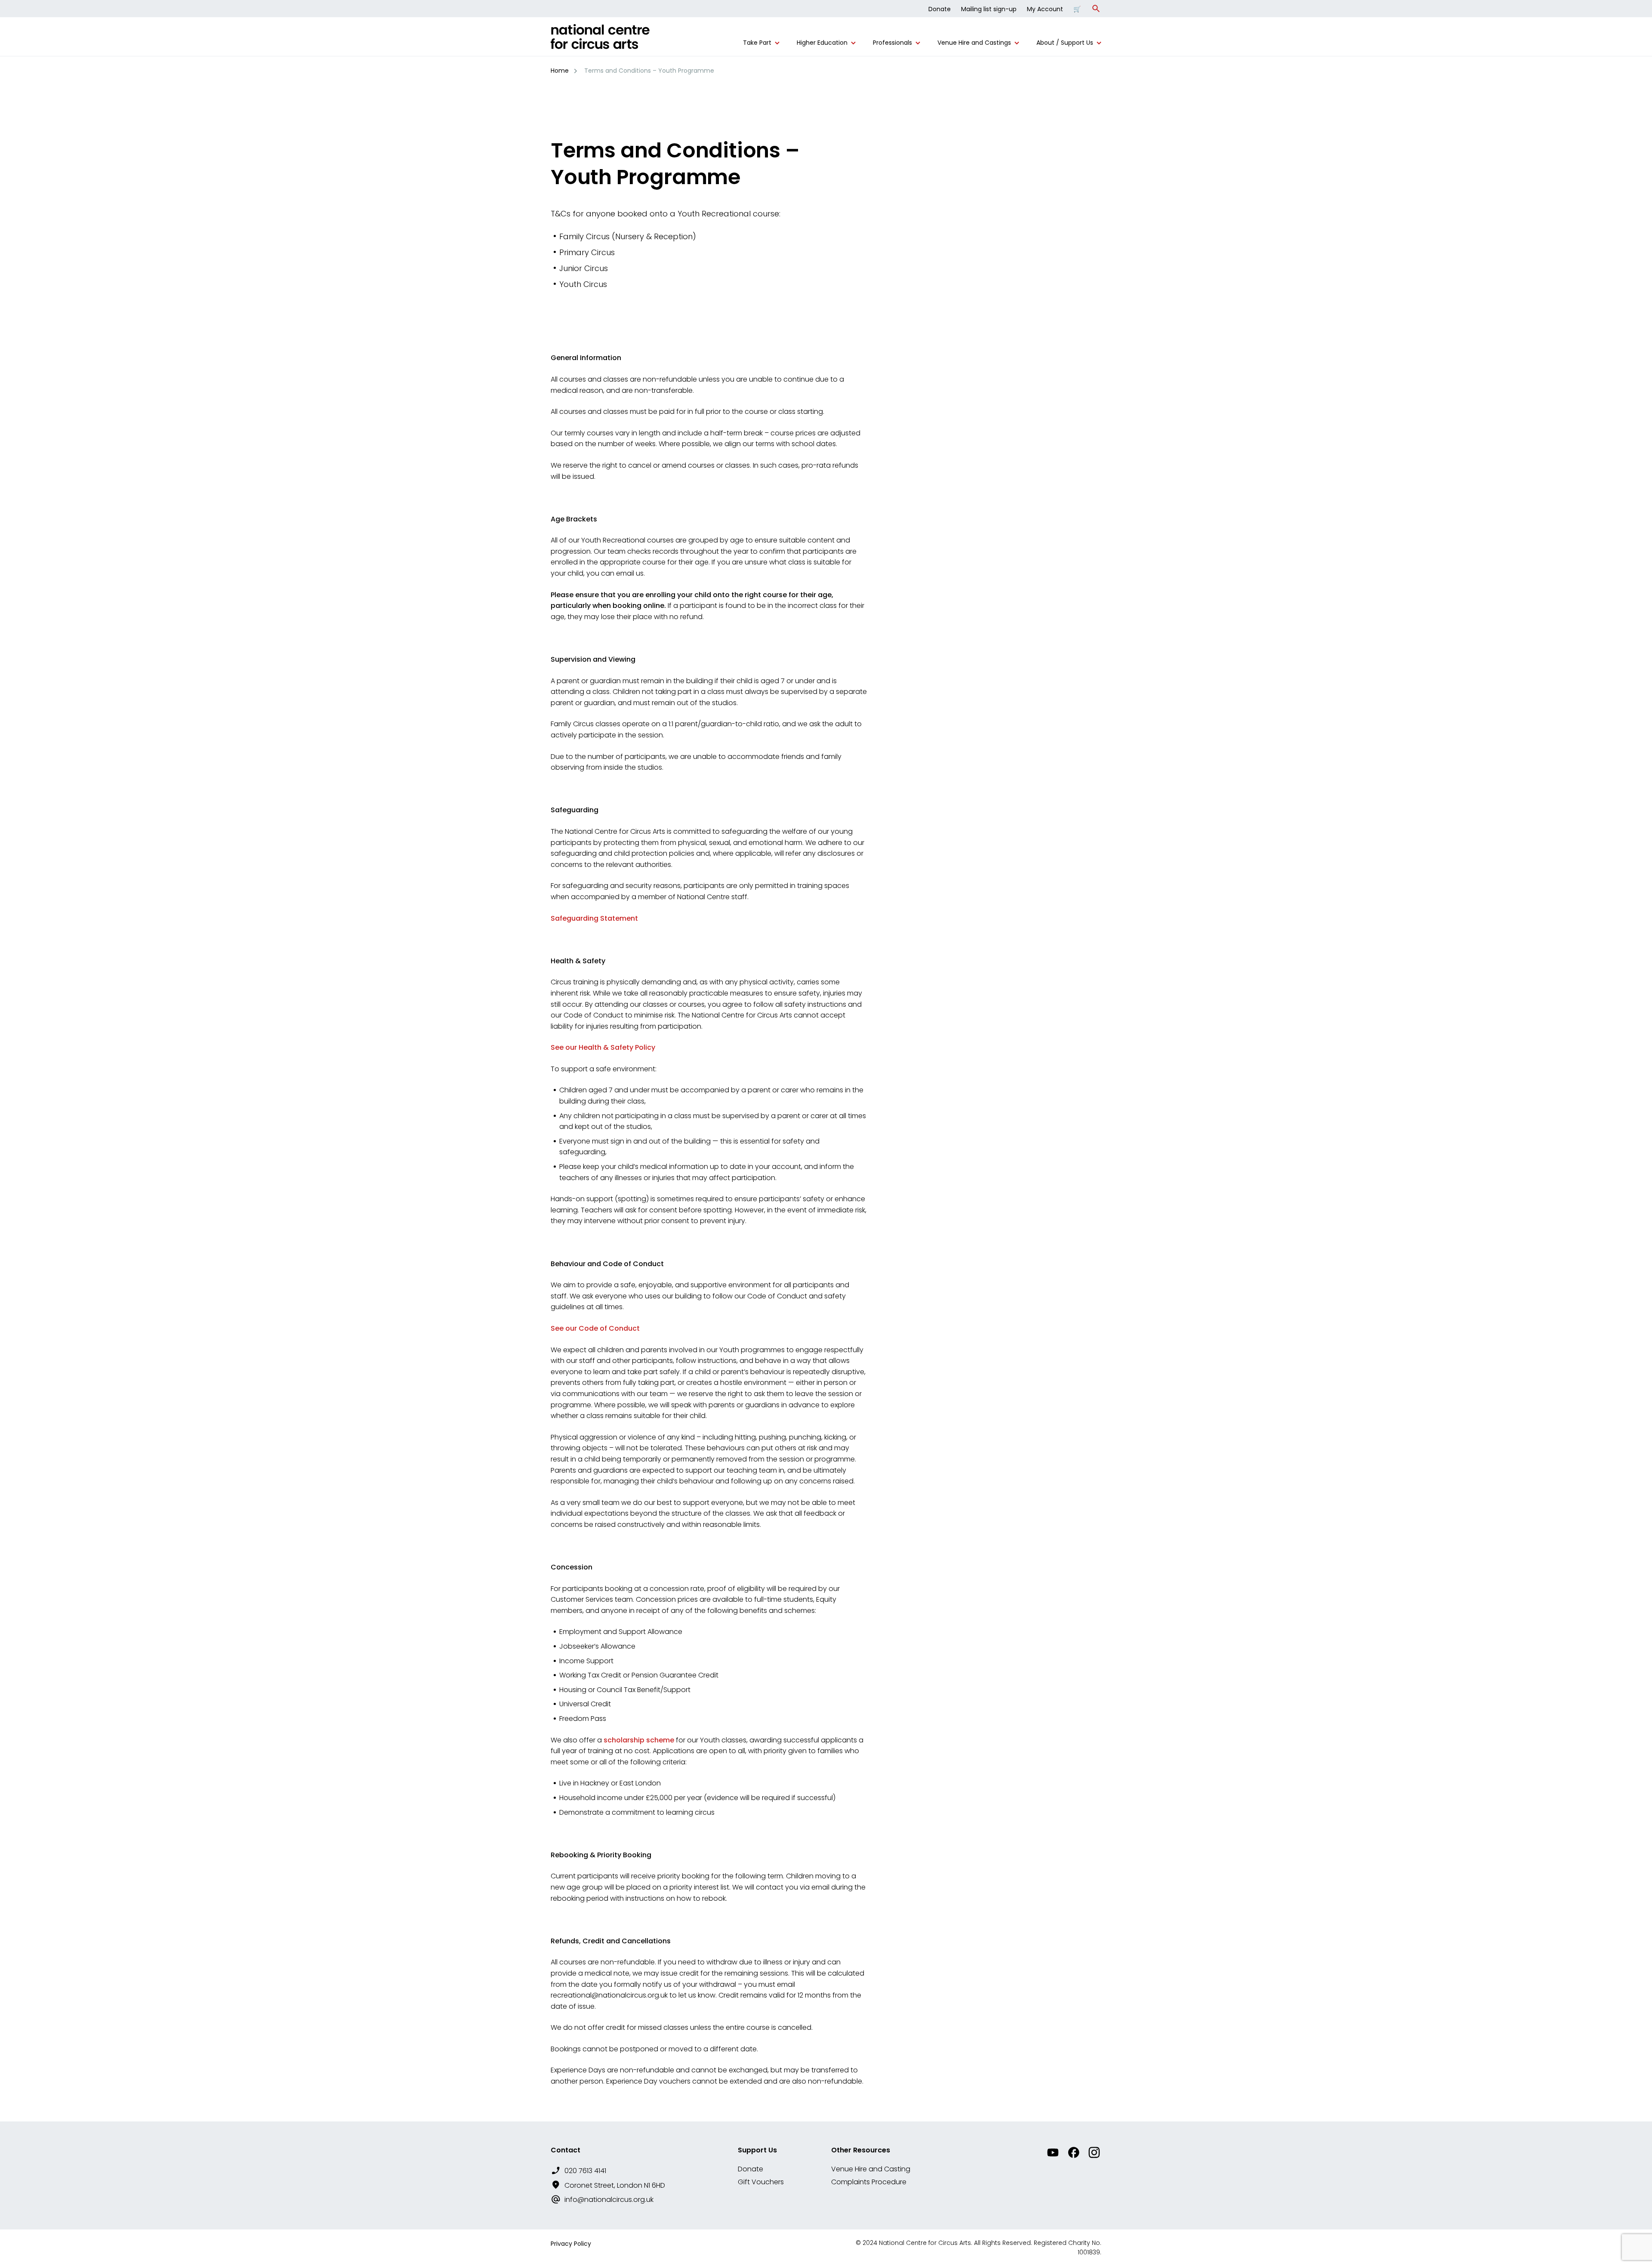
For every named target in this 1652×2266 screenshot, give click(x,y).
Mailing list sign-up (989, 9)
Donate (940, 9)
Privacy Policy (571, 2244)
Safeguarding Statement (594, 918)
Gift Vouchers (761, 2182)
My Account (1045, 9)
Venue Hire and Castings (974, 43)
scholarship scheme (639, 1740)
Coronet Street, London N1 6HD (615, 2185)
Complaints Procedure (869, 2182)
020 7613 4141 (585, 2171)
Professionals (892, 43)
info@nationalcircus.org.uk (609, 2200)
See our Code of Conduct (595, 1328)
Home (560, 71)
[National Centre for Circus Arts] (600, 40)
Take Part (757, 43)
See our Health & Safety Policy (603, 1047)
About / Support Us (1065, 43)
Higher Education (822, 43)
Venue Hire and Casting (871, 2169)
